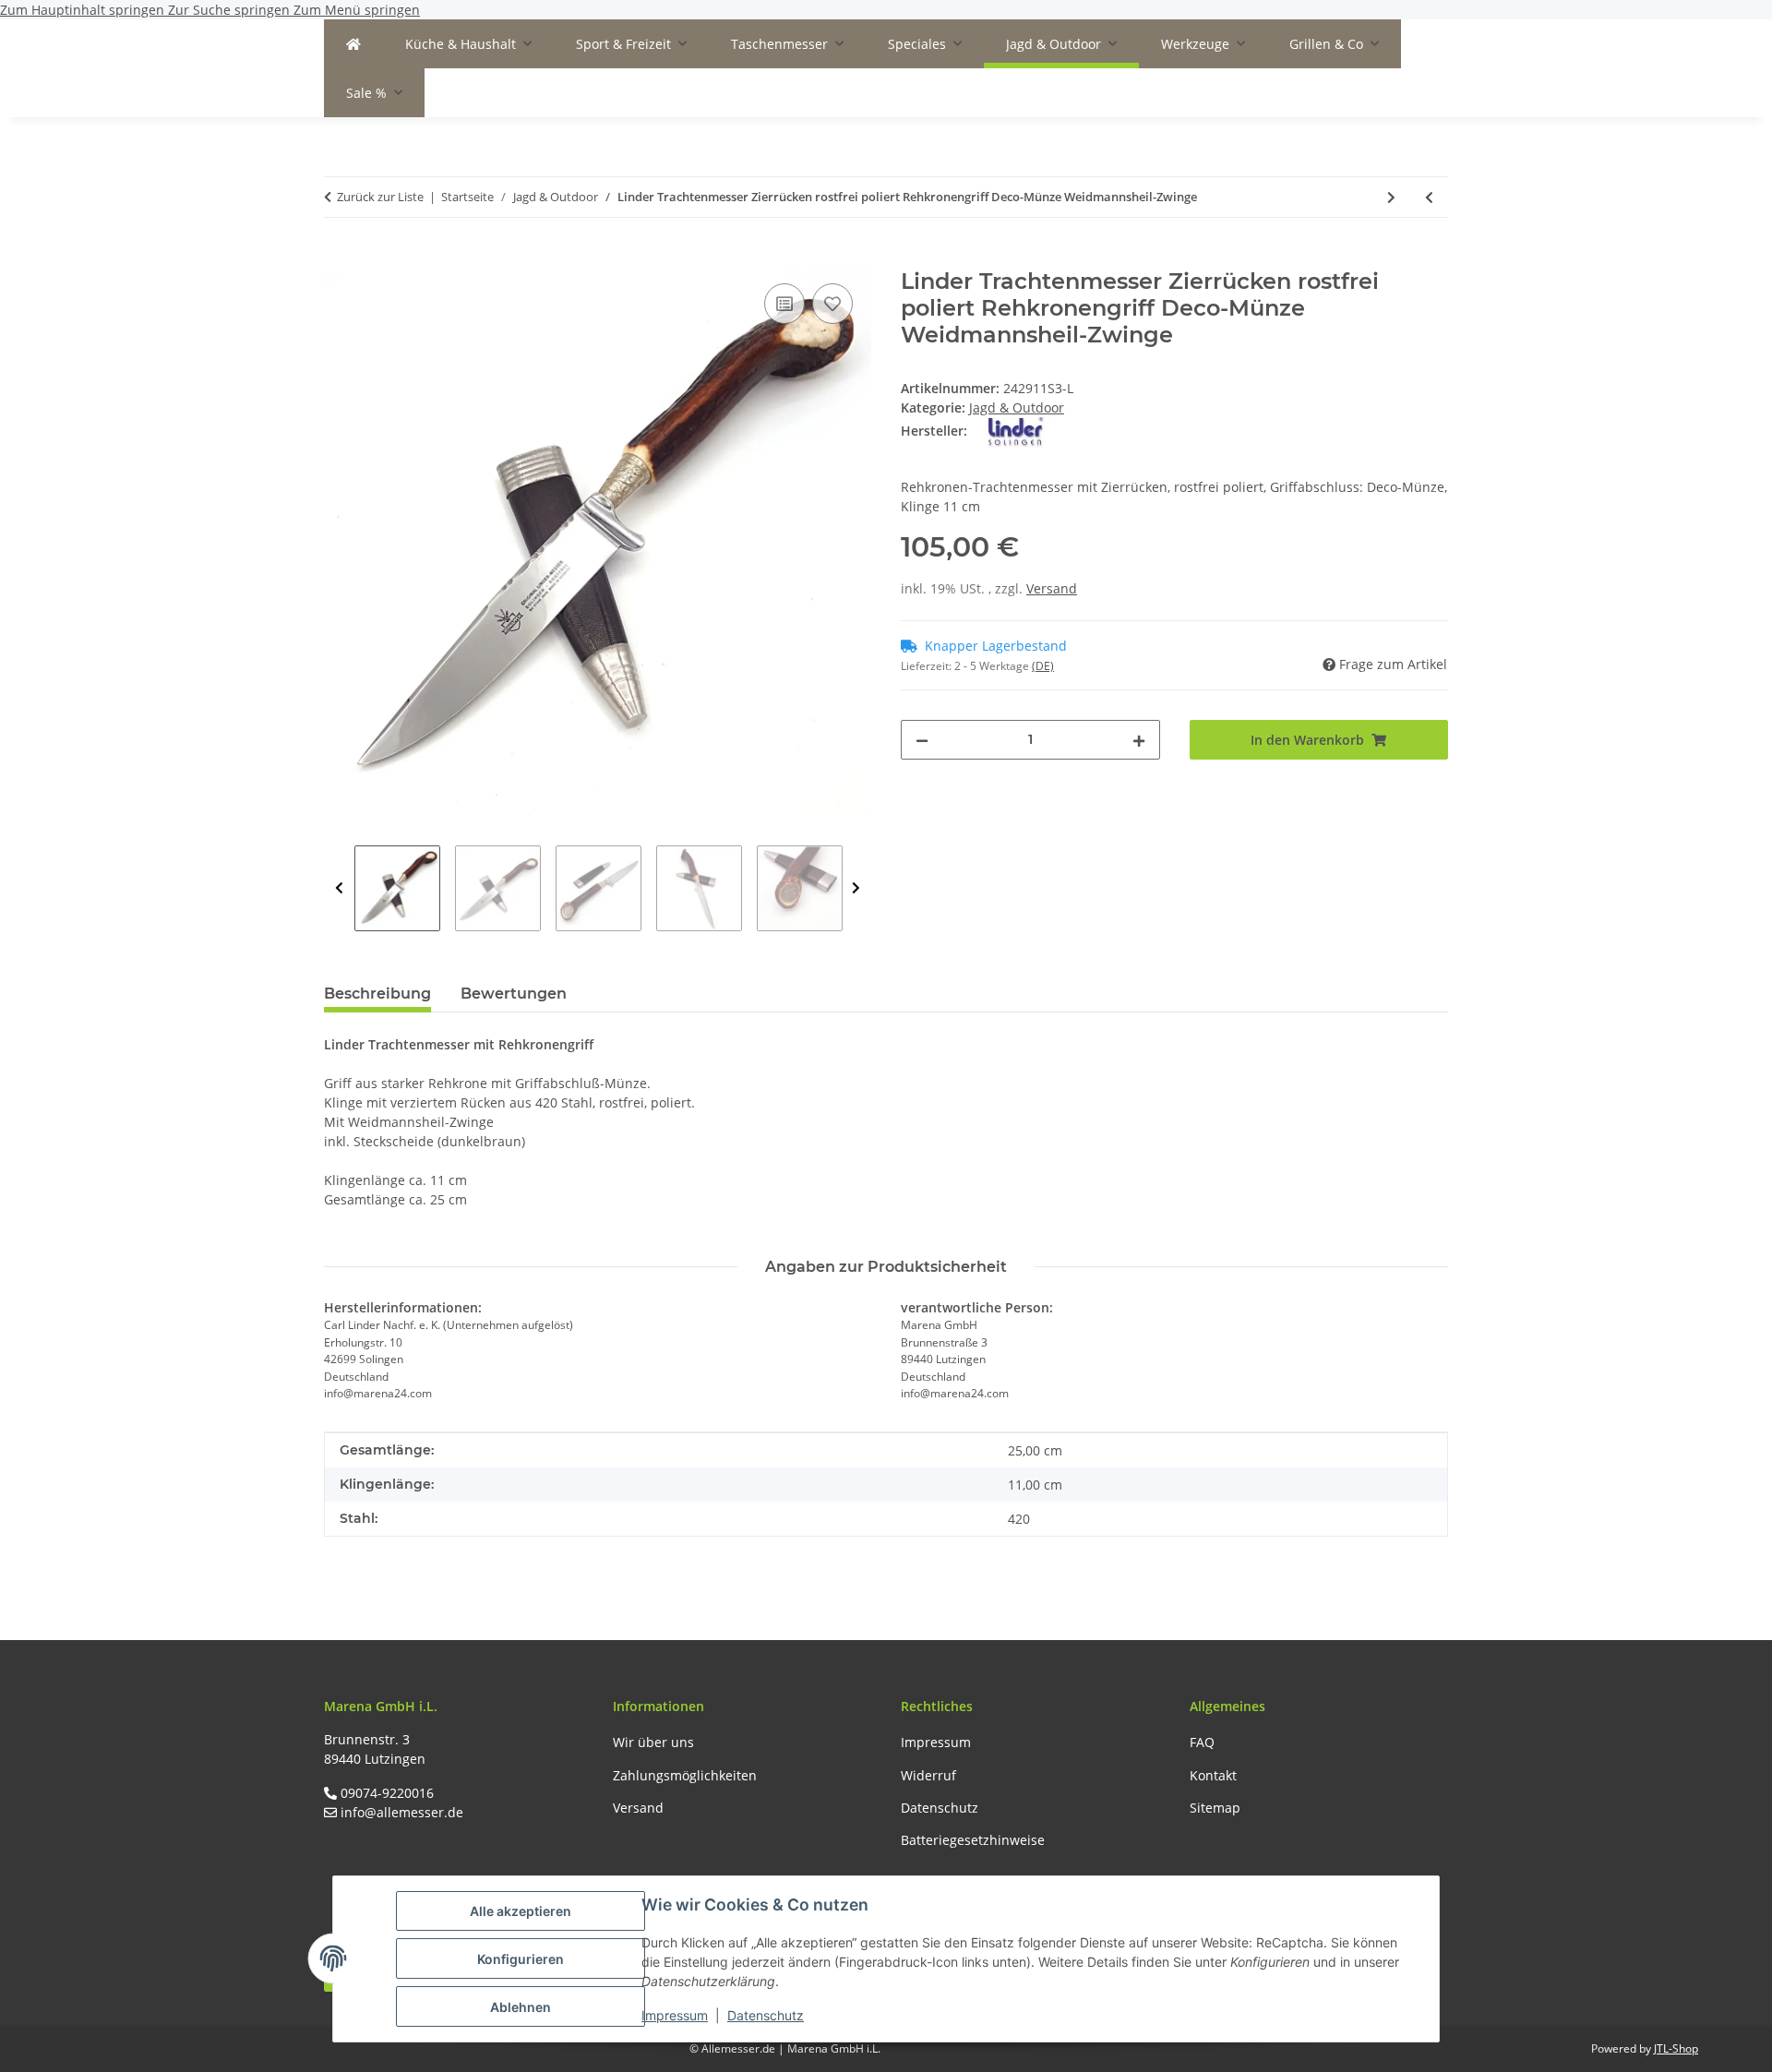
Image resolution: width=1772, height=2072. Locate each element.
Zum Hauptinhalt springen (84, 10)
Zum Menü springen (357, 10)
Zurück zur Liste (380, 197)
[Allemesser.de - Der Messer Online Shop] (353, 44)
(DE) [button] (1043, 666)
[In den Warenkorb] (339, 258)
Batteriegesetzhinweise (973, 1840)
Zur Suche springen (231, 10)
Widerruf (928, 1775)
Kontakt (1213, 1775)
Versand (1052, 588)
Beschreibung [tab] (377, 994)
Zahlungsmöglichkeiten (685, 1775)
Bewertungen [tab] (514, 994)
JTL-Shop (1676, 2048)
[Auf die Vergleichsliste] (784, 304)
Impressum (675, 2015)
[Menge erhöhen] (1139, 740)
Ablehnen (521, 2007)
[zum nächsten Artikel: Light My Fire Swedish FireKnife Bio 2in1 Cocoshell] (1391, 197)
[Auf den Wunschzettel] (832, 304)
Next (856, 888)
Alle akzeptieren (521, 1911)
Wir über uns (653, 1742)
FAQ (1202, 1742)
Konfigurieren (521, 1959)
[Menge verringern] (922, 740)
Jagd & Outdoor (1017, 407)
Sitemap (1215, 1808)
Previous (339, 888)
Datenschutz (766, 2015)
